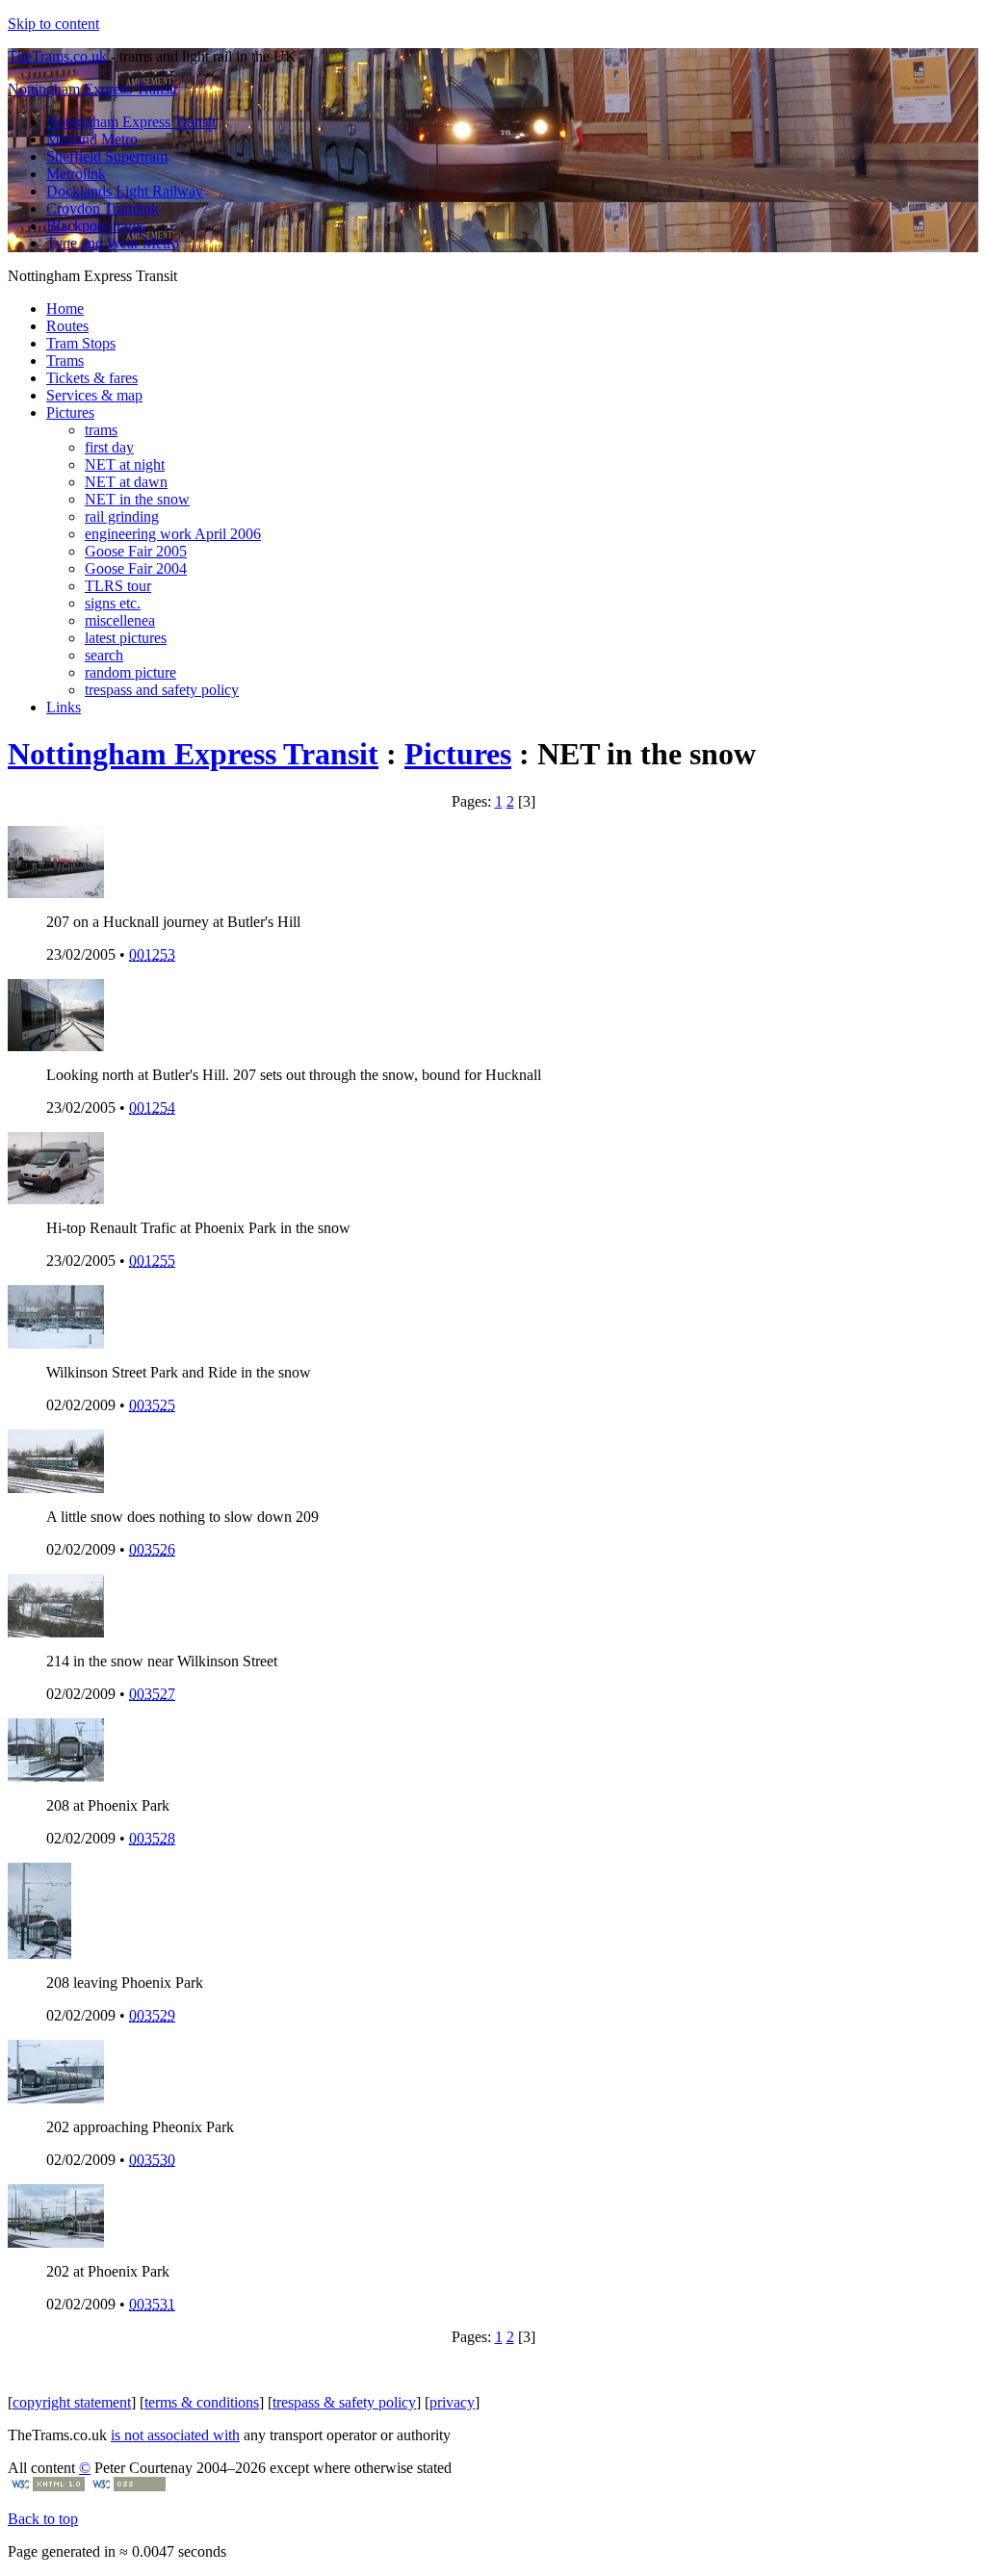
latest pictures (126, 638)
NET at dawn (126, 482)
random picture (130, 672)
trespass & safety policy (344, 2402)
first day (109, 447)
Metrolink (76, 174)
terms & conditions (202, 2402)
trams (101, 430)
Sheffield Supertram (107, 156)
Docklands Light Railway (125, 191)
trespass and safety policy (162, 690)
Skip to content (53, 24)
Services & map (94, 395)
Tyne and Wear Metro (113, 243)
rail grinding (122, 516)
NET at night (125, 464)
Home (65, 309)
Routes (67, 326)
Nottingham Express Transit (92, 89)
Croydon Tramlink (103, 208)
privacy (452, 2402)
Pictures (70, 412)
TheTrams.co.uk (57, 56)
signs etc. (113, 603)
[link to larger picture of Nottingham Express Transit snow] (56, 1343)
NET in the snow (137, 499)
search (104, 655)
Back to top (43, 2519)
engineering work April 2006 (173, 534)
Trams (65, 361)
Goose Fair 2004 (136, 568)
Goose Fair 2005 (136, 551)
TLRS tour (118, 586)
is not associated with (175, 2435)
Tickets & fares (92, 378)
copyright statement (72, 2402)
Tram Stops (81, 343)
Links (64, 707)
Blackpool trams (96, 226)
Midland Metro (92, 139)
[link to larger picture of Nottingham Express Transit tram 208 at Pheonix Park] (39, 1954)
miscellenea (120, 620)
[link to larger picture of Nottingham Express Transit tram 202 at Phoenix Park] (56, 2098)
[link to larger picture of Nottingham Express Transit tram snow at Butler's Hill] (56, 1046)
